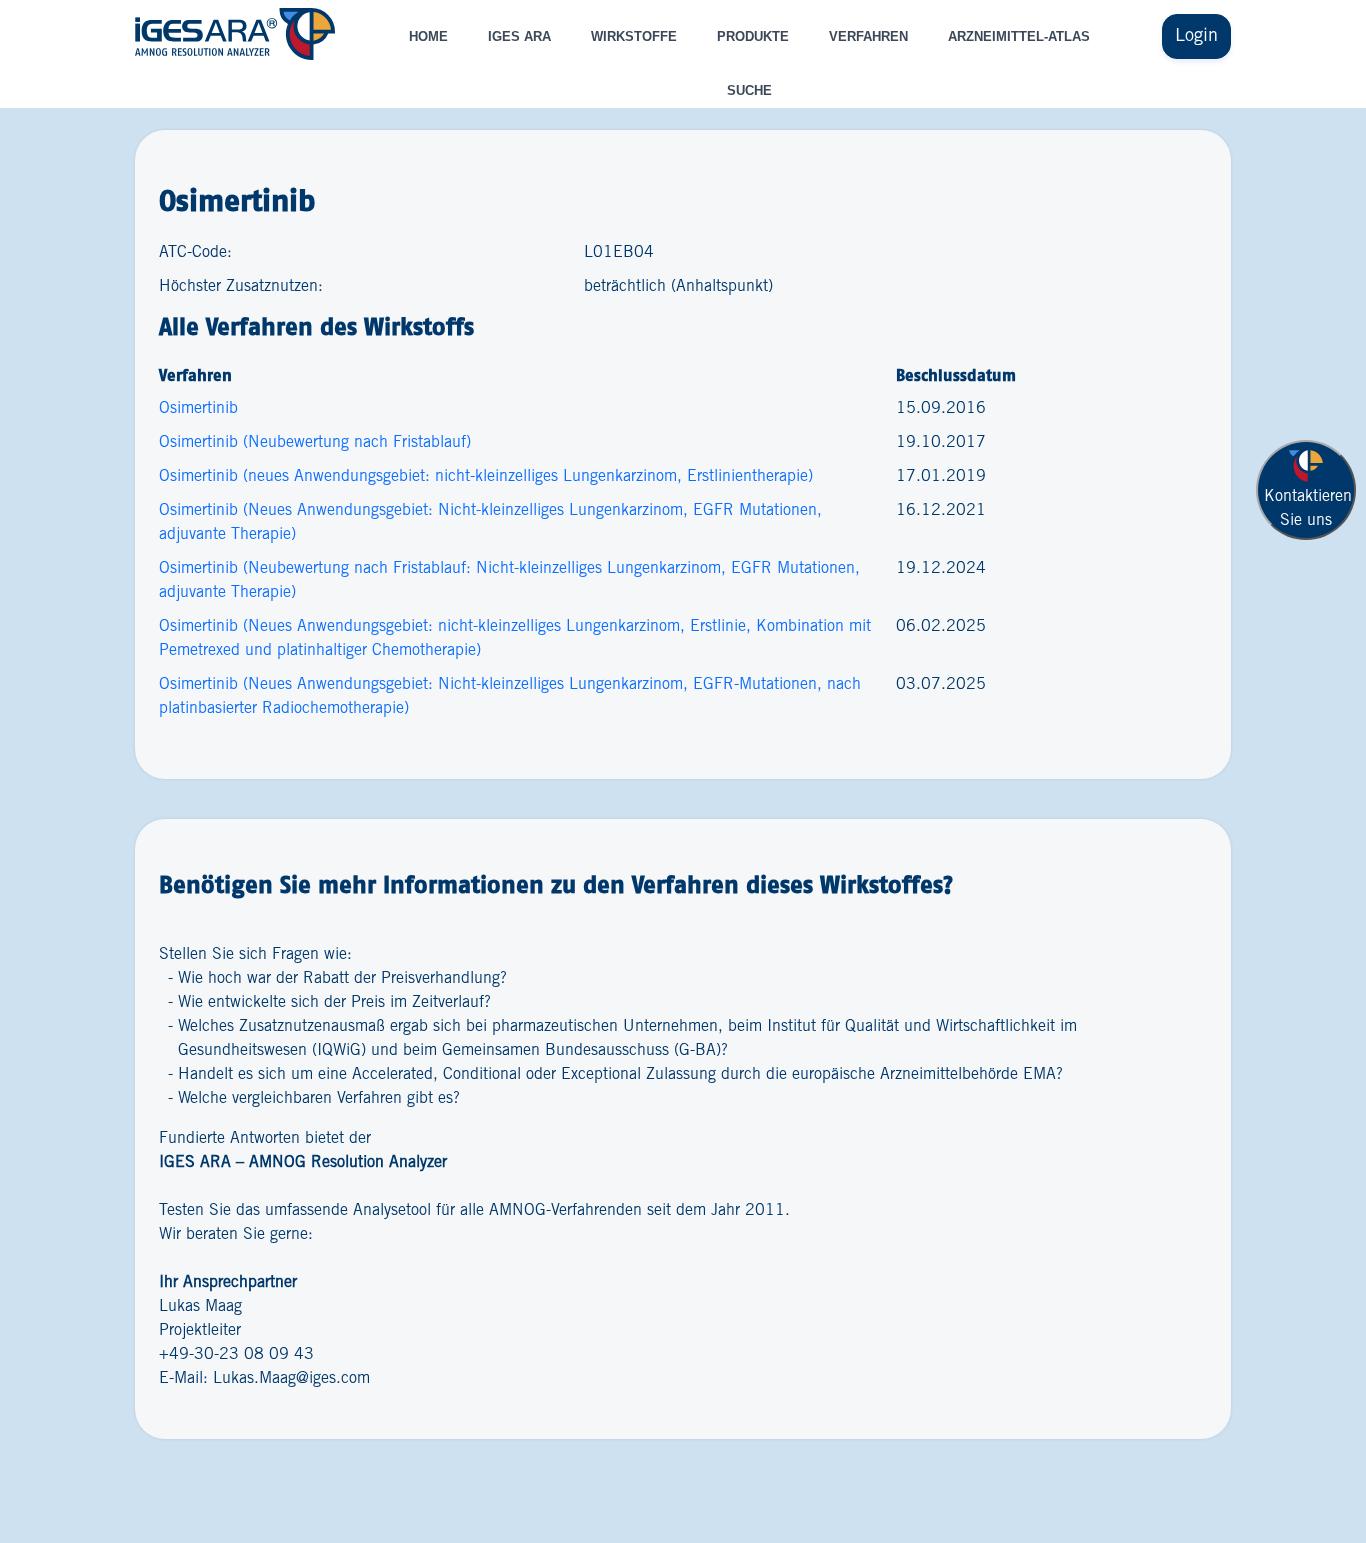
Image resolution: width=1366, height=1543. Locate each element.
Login (1196, 36)
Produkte (753, 36)
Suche (749, 90)
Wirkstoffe (634, 36)
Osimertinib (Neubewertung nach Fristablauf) (315, 442)
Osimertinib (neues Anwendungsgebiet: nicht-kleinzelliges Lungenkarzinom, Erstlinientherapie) (486, 476)
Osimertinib (198, 408)
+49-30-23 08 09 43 (236, 1354)
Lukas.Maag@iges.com (291, 1378)
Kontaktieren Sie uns (1308, 508)
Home (428, 36)
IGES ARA (519, 36)
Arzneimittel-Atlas (1019, 36)
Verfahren (868, 36)
